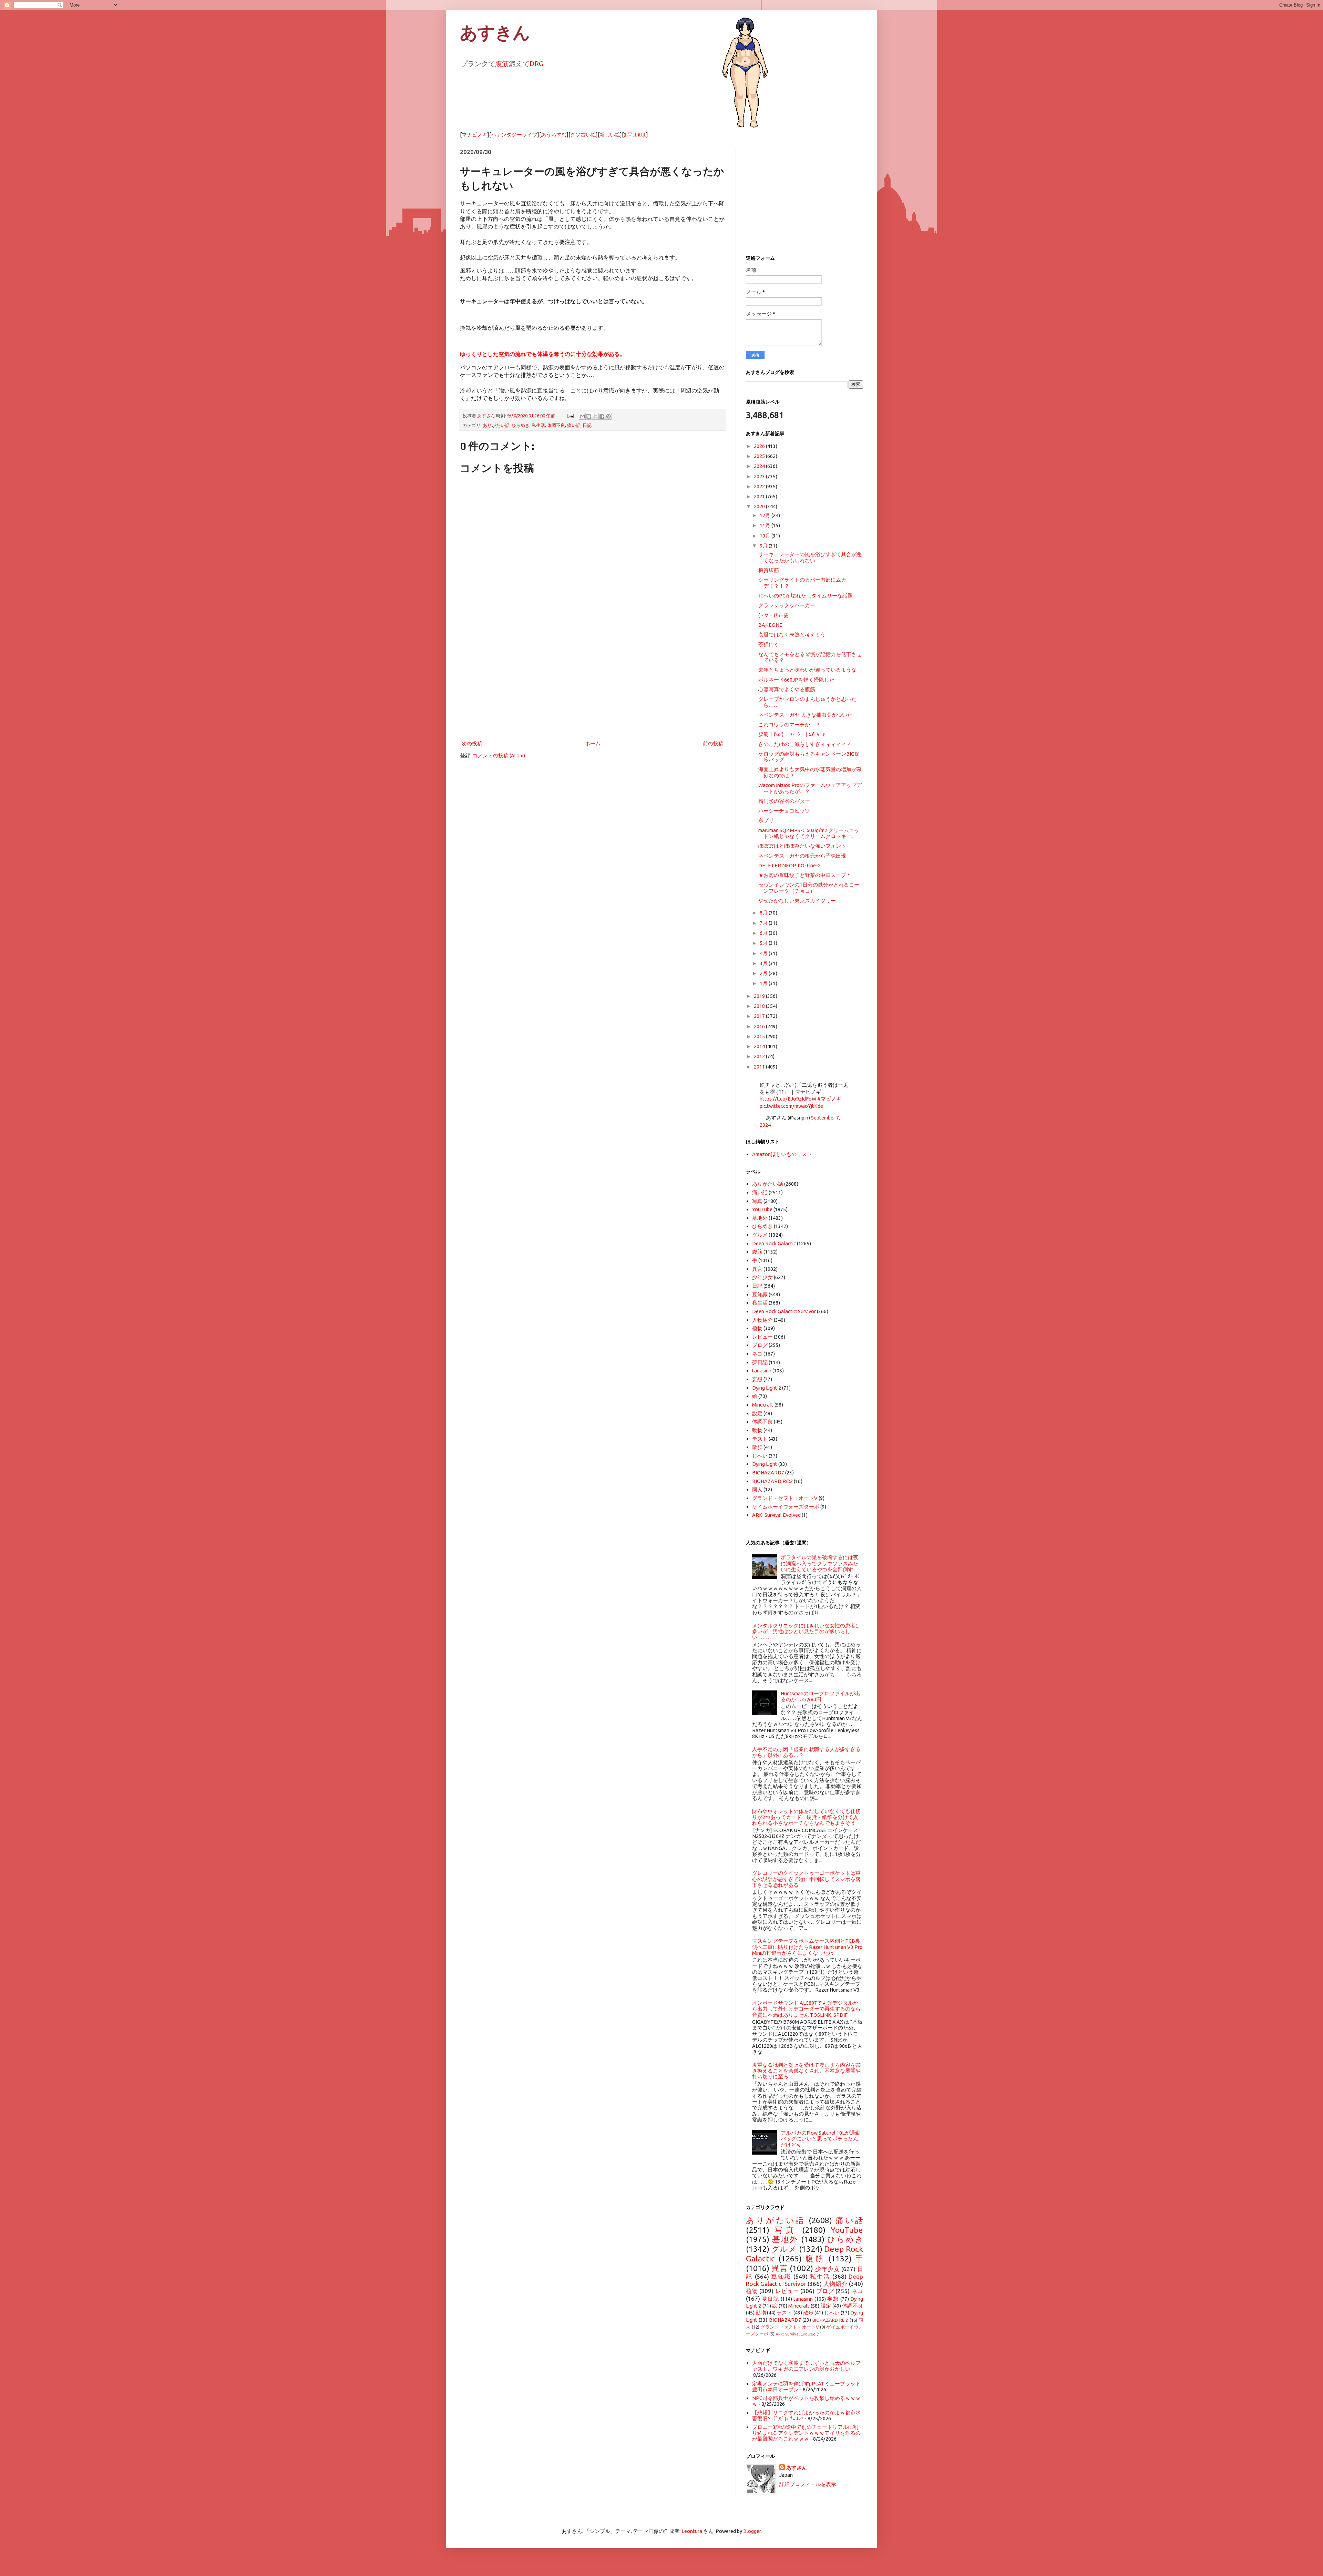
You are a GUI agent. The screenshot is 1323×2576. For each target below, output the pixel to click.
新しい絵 (610, 135)
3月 (764, 963)
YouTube (762, 1209)
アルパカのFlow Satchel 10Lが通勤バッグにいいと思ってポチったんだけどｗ (821, 2139)
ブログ (760, 1345)
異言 (757, 1269)
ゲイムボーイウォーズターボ (786, 1507)
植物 (757, 1328)
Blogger (752, 2531)
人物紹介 (762, 1320)
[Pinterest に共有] (608, 416)
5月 (764, 943)
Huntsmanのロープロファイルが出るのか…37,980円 (821, 1696)
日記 (587, 425)
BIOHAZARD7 (768, 1473)
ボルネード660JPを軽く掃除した (796, 680)
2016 (760, 1026)
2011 (760, 1067)
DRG (536, 64)
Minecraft (763, 1405)
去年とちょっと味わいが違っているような (807, 670)
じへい (760, 1456)
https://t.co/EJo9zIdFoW (788, 1099)
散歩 (757, 1447)
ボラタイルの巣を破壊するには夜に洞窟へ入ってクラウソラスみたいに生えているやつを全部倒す (819, 1563)
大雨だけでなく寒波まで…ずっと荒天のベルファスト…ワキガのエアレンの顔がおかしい (806, 2366)
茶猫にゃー (771, 644)
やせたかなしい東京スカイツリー (797, 901)
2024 (760, 466)
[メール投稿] (570, 416)
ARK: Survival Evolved (776, 1515)
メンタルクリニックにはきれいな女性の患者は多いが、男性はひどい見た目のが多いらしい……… (806, 1632)
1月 (764, 983)
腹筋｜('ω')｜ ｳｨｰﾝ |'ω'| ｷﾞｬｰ (793, 734)
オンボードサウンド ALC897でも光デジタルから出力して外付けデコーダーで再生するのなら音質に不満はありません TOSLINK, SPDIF (806, 2009)
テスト (760, 1439)
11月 (766, 525)
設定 (757, 1413)
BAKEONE (770, 625)
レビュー (762, 1337)
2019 (760, 996)
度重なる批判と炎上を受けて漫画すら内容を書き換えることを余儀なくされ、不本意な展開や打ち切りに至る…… (806, 2071)
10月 (766, 536)
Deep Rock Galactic (774, 1243)
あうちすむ (554, 135)
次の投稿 (472, 743)
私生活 (538, 425)
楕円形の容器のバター (784, 801)
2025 (760, 456)
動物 (757, 1430)
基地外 (760, 1218)
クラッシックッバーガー (787, 605)
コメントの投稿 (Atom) (499, 755)
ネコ (757, 1354)
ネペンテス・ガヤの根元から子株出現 (802, 856)
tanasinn (762, 1371)
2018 (760, 1006)
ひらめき (521, 425)
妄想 (757, 1379)
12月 (766, 515)
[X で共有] (595, 416)
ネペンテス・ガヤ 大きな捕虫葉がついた (805, 715)
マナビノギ (475, 135)
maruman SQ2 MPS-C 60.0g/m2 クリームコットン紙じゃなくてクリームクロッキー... (809, 833)
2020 (760, 506)
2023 (760, 476)
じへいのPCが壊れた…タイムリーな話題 (806, 596)
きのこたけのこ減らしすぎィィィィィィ (805, 744)
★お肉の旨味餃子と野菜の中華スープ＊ (805, 875)
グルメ (760, 1235)
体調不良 (556, 425)
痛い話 (574, 425)
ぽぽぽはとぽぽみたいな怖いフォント (802, 846)
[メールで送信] (582, 416)
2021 (760, 496)
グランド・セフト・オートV (785, 1498)
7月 (764, 923)
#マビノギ (829, 1099)
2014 (760, 1046)
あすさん (797, 2468)
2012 (760, 1056)
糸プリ (766, 820)
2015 (760, 1036)
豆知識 (760, 1294)
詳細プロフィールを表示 (808, 2484)
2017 (760, 1016)
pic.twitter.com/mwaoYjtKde (791, 1106)
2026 (760, 446)
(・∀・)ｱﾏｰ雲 (773, 615)
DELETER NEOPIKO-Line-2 (789, 865)
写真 (757, 1201)
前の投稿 (713, 743)
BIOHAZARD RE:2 (772, 1481)
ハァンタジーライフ (514, 135)
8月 (764, 913)
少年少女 (762, 1277)
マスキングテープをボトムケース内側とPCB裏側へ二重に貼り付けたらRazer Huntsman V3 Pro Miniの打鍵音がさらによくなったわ (807, 1947)
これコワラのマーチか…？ (789, 724)
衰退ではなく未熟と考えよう (792, 635)
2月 (764, 973)
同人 (757, 1489)
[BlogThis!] (589, 416)
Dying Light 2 (767, 1388)
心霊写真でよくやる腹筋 (787, 689)
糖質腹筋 (769, 570)
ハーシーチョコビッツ (784, 811)
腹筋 (502, 64)
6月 (764, 933)
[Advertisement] (593, 682)
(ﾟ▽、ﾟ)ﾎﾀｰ (635, 135)
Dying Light (765, 1464)
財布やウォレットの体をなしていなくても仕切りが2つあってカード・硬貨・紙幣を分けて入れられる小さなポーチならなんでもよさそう (806, 1817)
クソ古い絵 (583, 135)
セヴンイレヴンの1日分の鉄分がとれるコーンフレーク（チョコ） (809, 888)
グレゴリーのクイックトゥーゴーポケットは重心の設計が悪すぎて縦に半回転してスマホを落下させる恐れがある (806, 1879)
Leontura (692, 2531)
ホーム (593, 743)
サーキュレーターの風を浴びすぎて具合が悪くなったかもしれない (810, 557)
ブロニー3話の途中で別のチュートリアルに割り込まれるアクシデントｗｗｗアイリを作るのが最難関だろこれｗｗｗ (806, 2433)
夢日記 (760, 1362)
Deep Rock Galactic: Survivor (784, 1311)
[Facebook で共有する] (602, 416)
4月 (764, 953)
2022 (760, 486)
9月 (764, 546)
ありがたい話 (496, 425)
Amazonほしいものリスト (782, 1154)
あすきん (495, 33)
